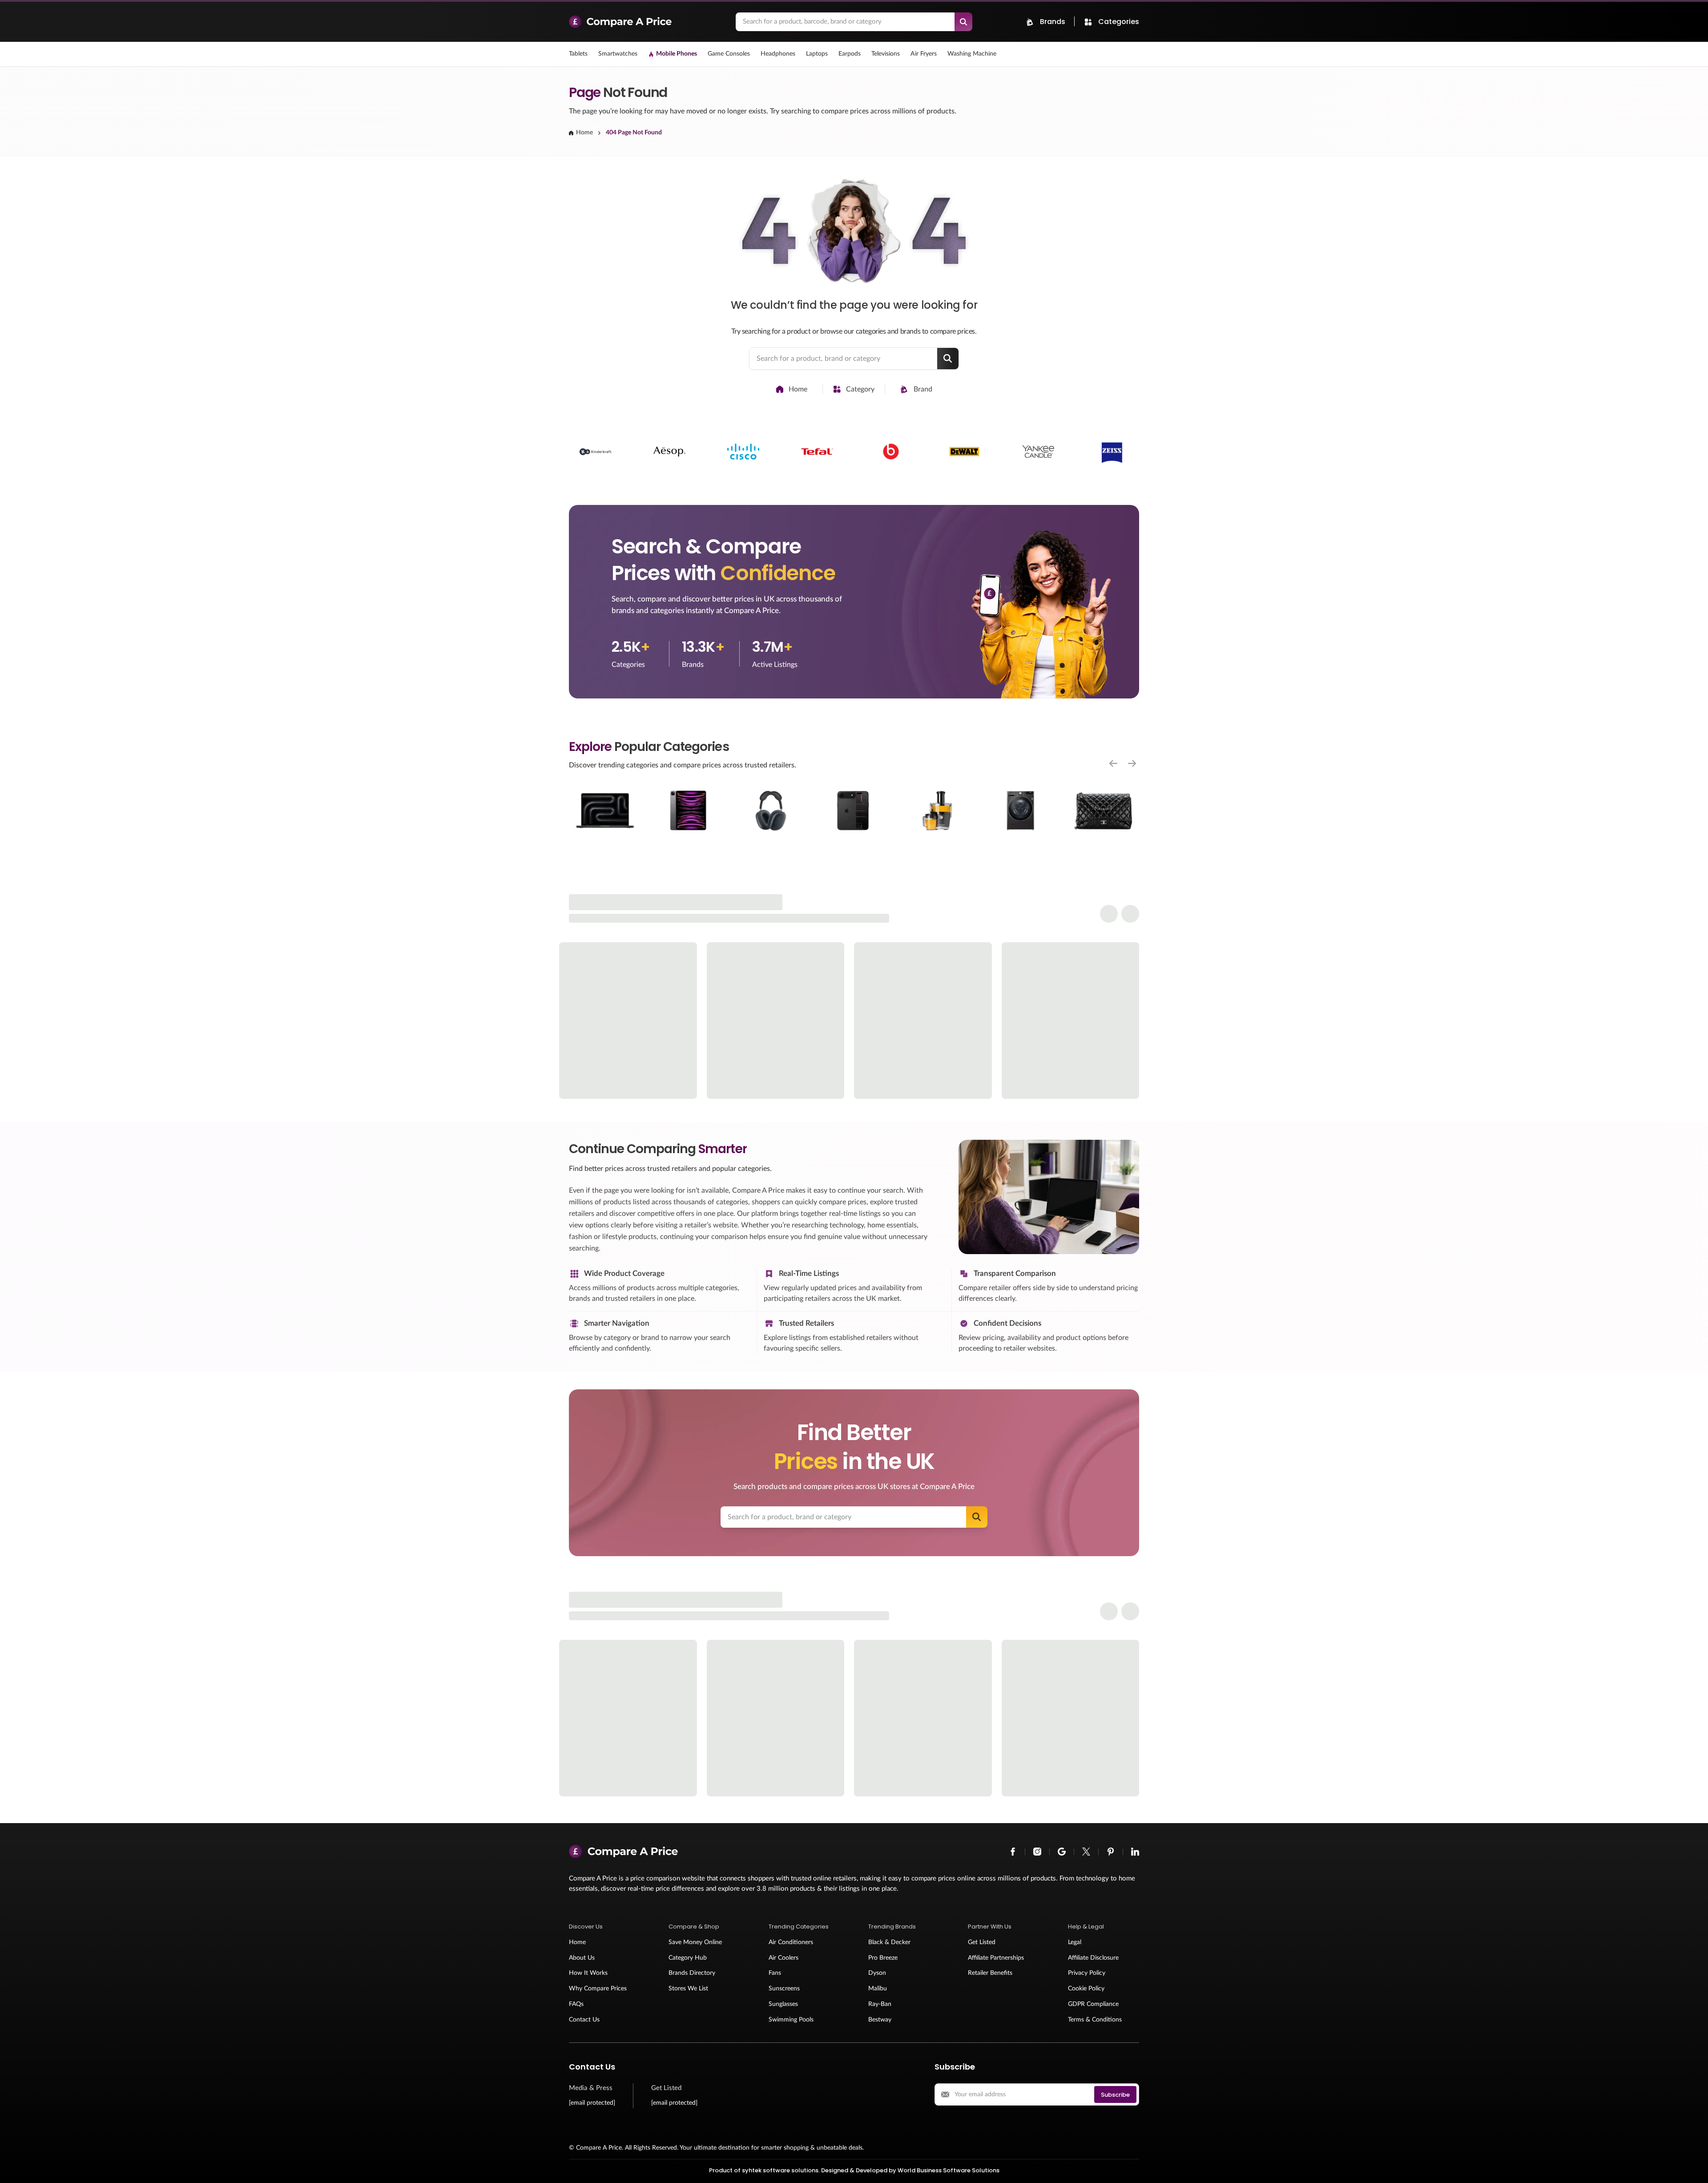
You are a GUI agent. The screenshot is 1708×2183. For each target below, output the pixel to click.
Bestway (880, 2020)
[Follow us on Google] (1062, 1852)
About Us (582, 1958)
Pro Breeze (883, 1958)
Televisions (886, 54)
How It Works (588, 1973)
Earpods (850, 54)
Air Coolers (784, 1958)
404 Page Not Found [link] (634, 133)
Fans (775, 1973)
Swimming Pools (791, 2020)
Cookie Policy (1086, 1989)
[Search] (963, 22)
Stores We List (688, 1989)
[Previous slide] (1113, 763)
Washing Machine (972, 54)
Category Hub (688, 1958)
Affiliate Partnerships (996, 1958)
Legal (1075, 1942)
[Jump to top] (1692, 2167)
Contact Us (584, 2020)
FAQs (576, 2004)
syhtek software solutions (780, 2170)
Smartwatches (618, 54)
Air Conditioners (791, 1942)
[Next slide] (1132, 763)
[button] (604, 1927)
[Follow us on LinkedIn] (1135, 1852)
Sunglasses (783, 2004)
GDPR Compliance (1093, 2004)
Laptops (817, 54)
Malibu (878, 1989)
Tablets (578, 54)
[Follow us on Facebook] (1013, 1852)
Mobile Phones (677, 54)
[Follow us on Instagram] (1037, 1852)
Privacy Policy (1087, 1973)
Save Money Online (695, 1942)
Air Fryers (924, 54)
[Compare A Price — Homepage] (648, 22)
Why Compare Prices (598, 1989)
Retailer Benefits (990, 1973)
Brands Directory (692, 1973)
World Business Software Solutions (949, 2170)
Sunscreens (784, 1989)
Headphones (778, 54)
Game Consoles (729, 54)
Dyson (877, 1973)
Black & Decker (889, 1942)
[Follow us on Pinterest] (1111, 1852)
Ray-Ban (880, 2004)
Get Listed (982, 1942)
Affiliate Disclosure (1093, 1958)
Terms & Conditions (1095, 2020)
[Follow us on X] (1086, 1852)
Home (584, 133)
